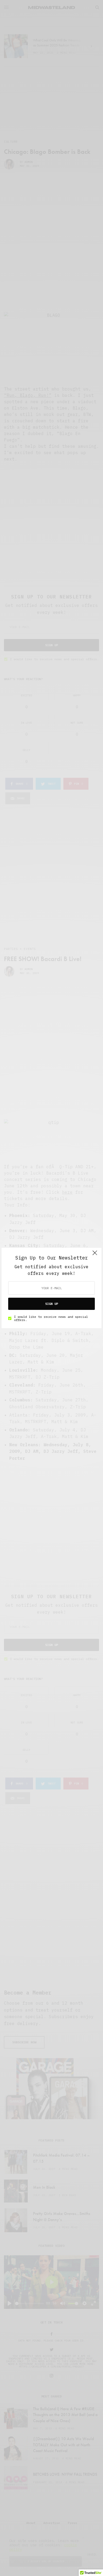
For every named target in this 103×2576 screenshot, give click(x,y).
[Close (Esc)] (95, 1255)
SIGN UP (52, 1304)
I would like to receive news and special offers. (51, 1318)
